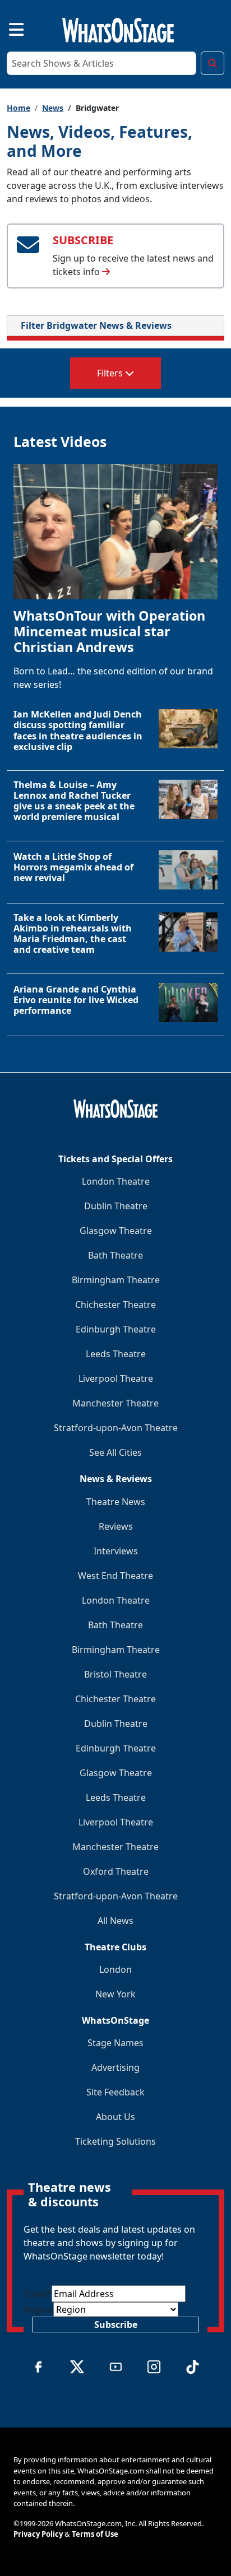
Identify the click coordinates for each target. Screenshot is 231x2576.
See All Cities (115, 1452)
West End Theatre (115, 1576)
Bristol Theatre (115, 1674)
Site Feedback (115, 2092)
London (115, 1969)
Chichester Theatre (115, 1305)
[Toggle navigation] (7, 28)
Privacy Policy (38, 2534)
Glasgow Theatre (116, 1231)
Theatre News (116, 1502)
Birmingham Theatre (116, 1280)
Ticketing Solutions (115, 2141)
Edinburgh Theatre (116, 1329)
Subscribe (116, 2325)
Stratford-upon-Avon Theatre (116, 1428)
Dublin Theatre (116, 1206)
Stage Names (115, 2043)
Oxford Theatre (116, 1871)
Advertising (115, 2067)
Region (38, 2309)
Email (38, 2294)
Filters (111, 373)
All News (115, 1921)
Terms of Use (95, 2534)
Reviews (116, 1526)
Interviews (116, 1551)
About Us (115, 2117)
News (53, 108)
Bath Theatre (115, 1255)
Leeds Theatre (116, 1354)
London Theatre (116, 1181)
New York (115, 1994)
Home (19, 108)
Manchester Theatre (115, 1403)
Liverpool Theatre (116, 1378)
